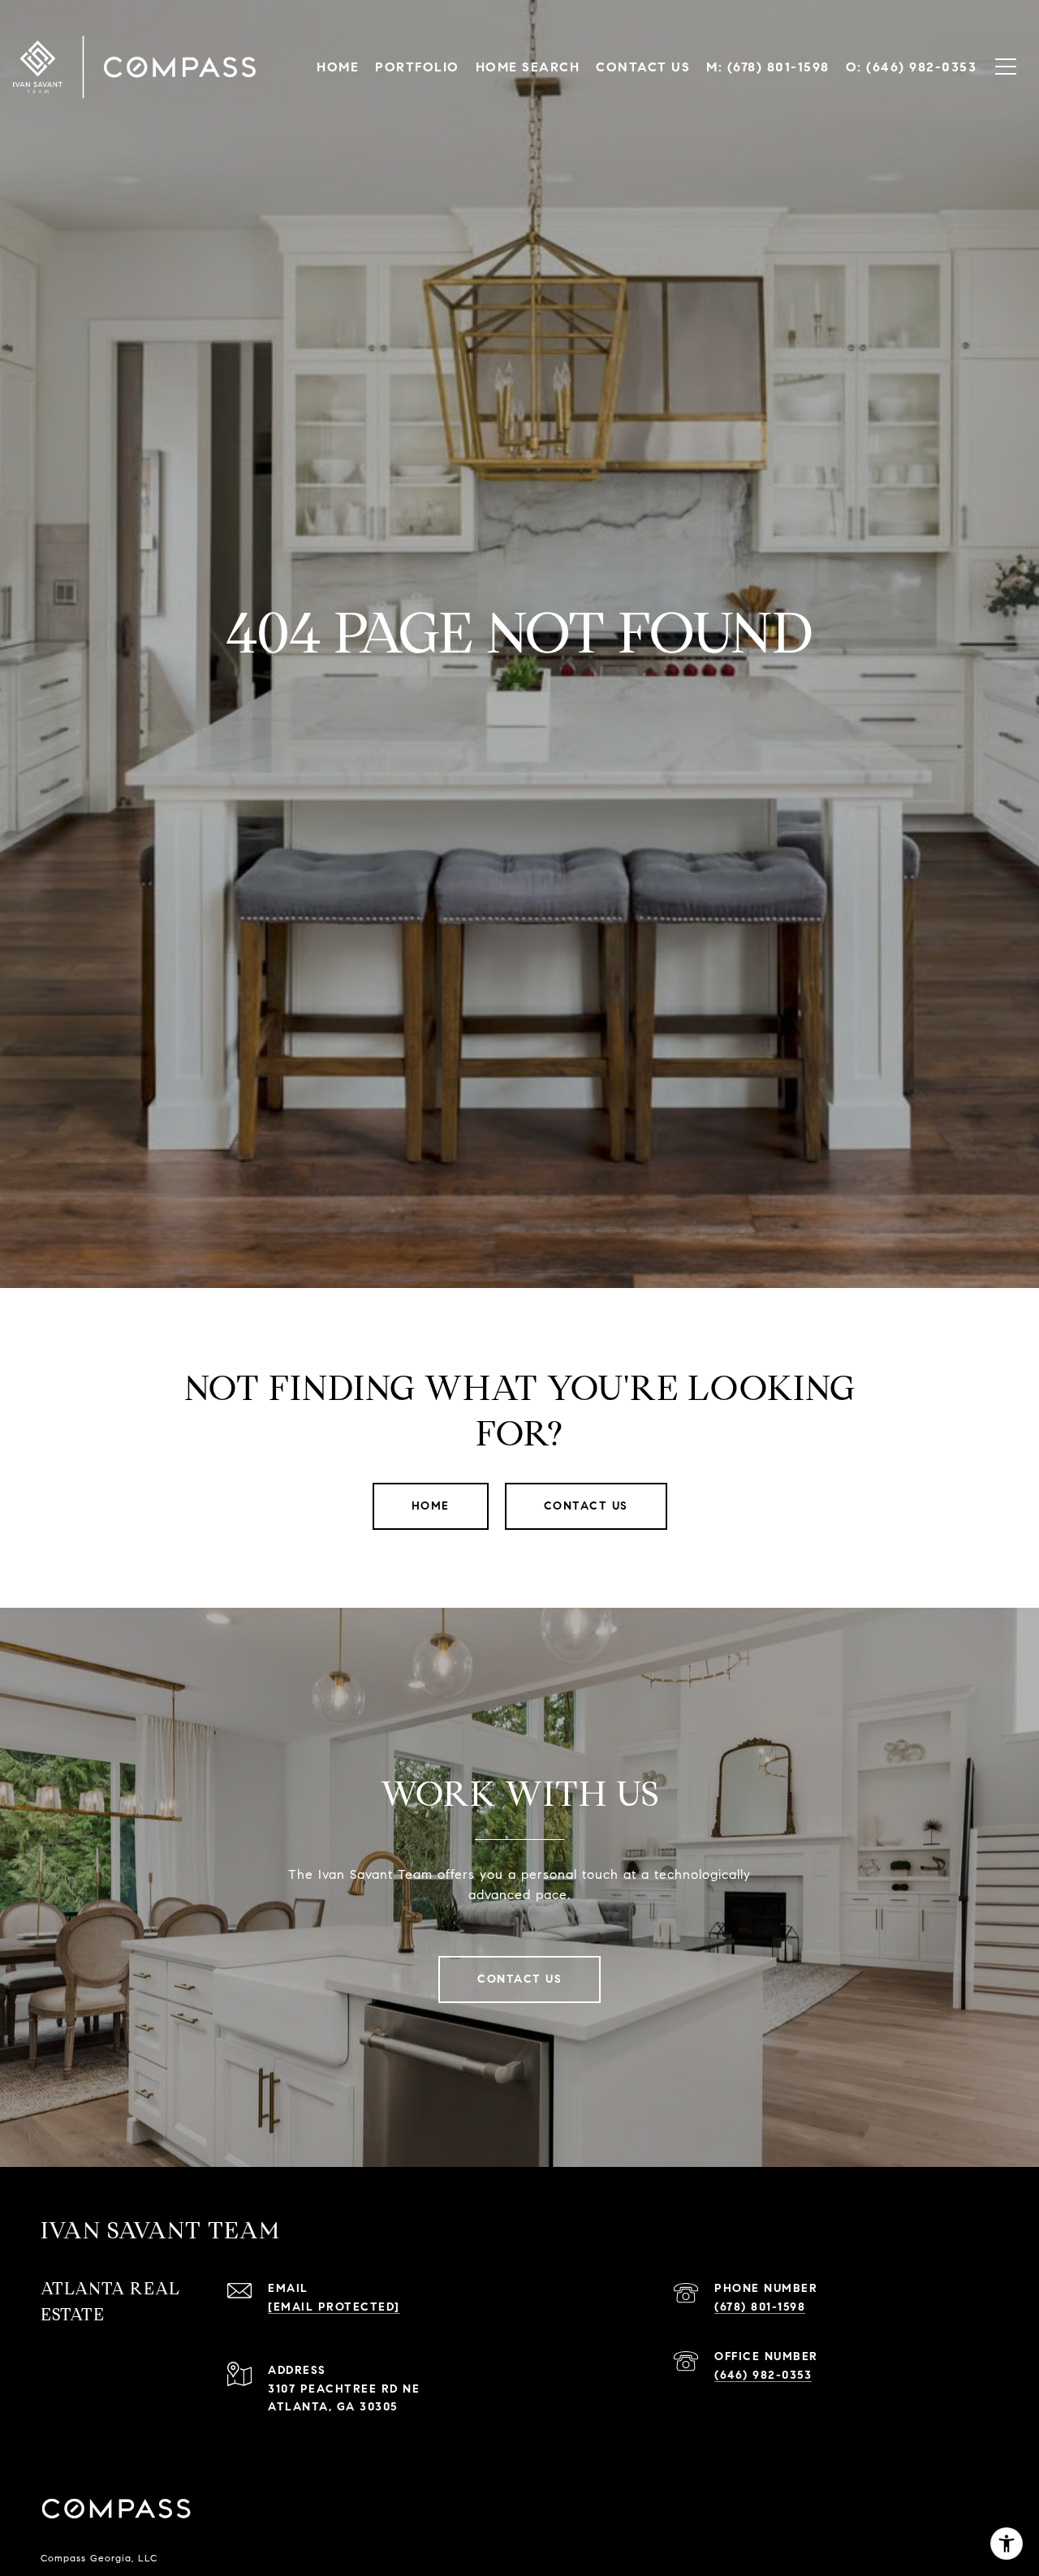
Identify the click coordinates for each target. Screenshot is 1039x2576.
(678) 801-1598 (760, 2307)
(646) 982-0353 (763, 2375)
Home (431, 1506)
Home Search (528, 67)
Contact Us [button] (586, 1506)
